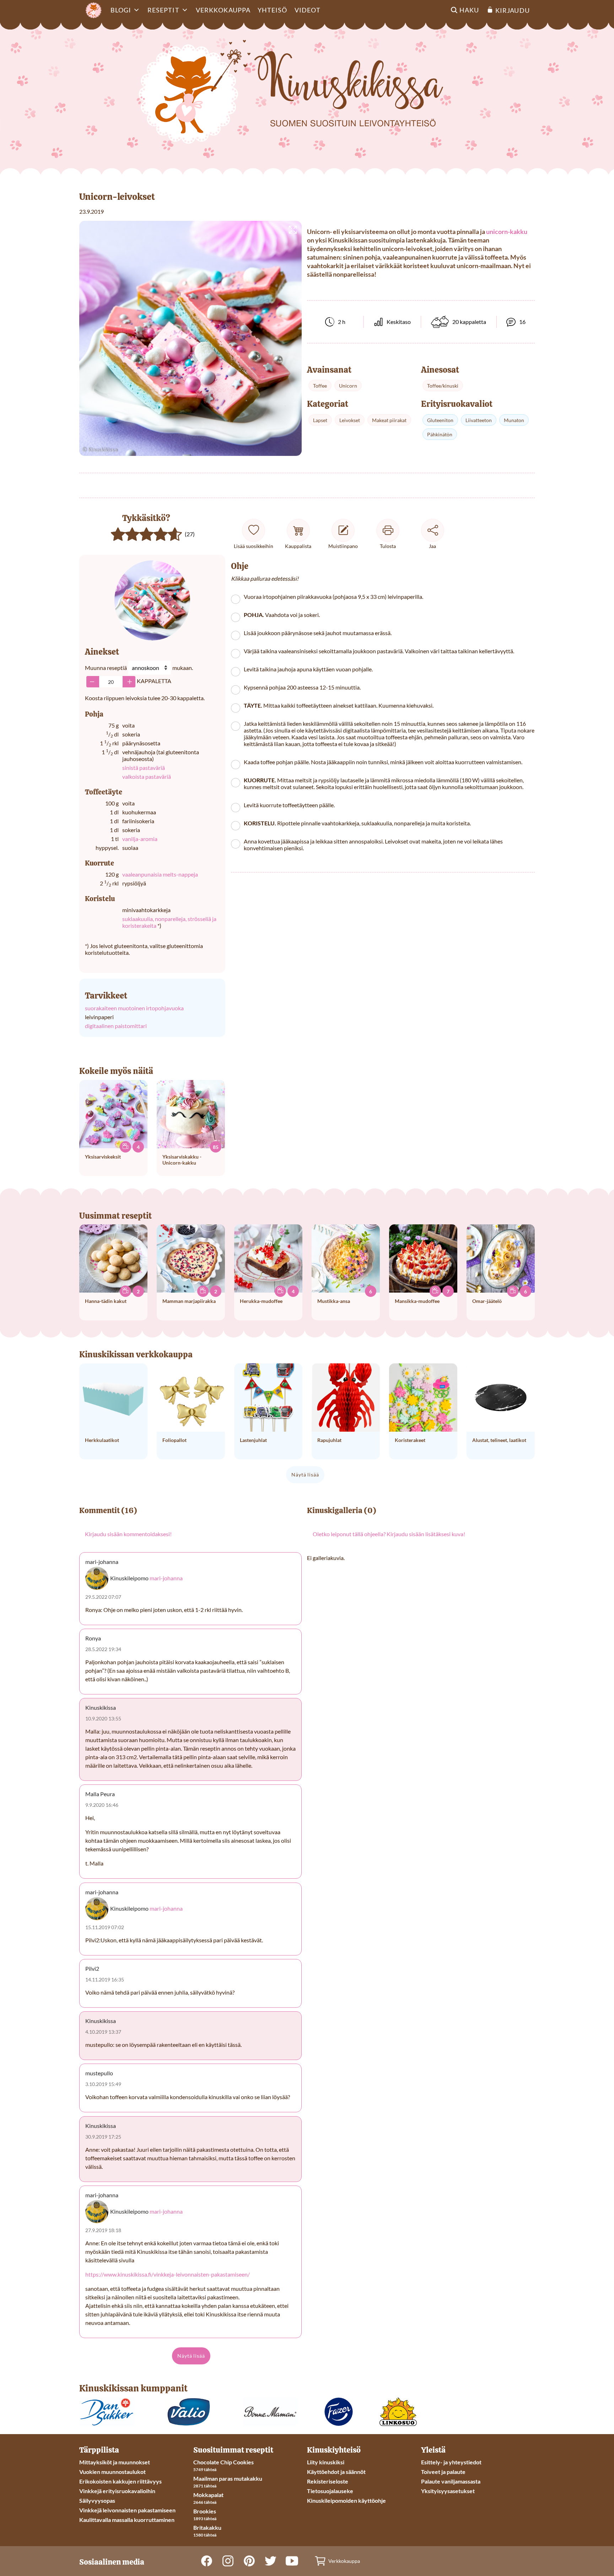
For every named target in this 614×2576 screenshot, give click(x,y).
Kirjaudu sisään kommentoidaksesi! (128, 1534)
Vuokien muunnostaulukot (112, 2472)
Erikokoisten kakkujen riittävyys (120, 2481)
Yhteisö (273, 10)
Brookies (205, 2511)
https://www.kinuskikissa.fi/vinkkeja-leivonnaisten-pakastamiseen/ (168, 2274)
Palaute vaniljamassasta (451, 2481)
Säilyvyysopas (97, 2500)
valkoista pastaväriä (147, 776)
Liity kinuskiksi (326, 2462)
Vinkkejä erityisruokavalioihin (117, 2491)
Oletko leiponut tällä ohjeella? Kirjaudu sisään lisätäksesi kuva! (389, 1534)
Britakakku (207, 2527)
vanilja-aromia (140, 839)
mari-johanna (166, 1578)
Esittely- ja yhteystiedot (451, 2462)
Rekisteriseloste (328, 2481)
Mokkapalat (208, 2495)
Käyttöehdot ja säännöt (336, 2472)
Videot (308, 10)
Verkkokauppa (223, 10)
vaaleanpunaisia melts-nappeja (160, 874)
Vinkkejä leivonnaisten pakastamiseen (127, 2510)
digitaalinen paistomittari (116, 1026)
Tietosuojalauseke (330, 2491)
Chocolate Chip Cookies (223, 2462)
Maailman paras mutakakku (228, 2478)
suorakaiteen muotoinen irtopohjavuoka (134, 1008)
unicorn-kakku (507, 231)
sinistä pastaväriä (144, 768)
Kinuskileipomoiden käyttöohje (346, 2500)
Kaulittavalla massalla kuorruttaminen (127, 2520)
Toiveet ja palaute (443, 2472)
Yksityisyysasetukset (448, 2491)
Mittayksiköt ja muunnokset (115, 2462)
